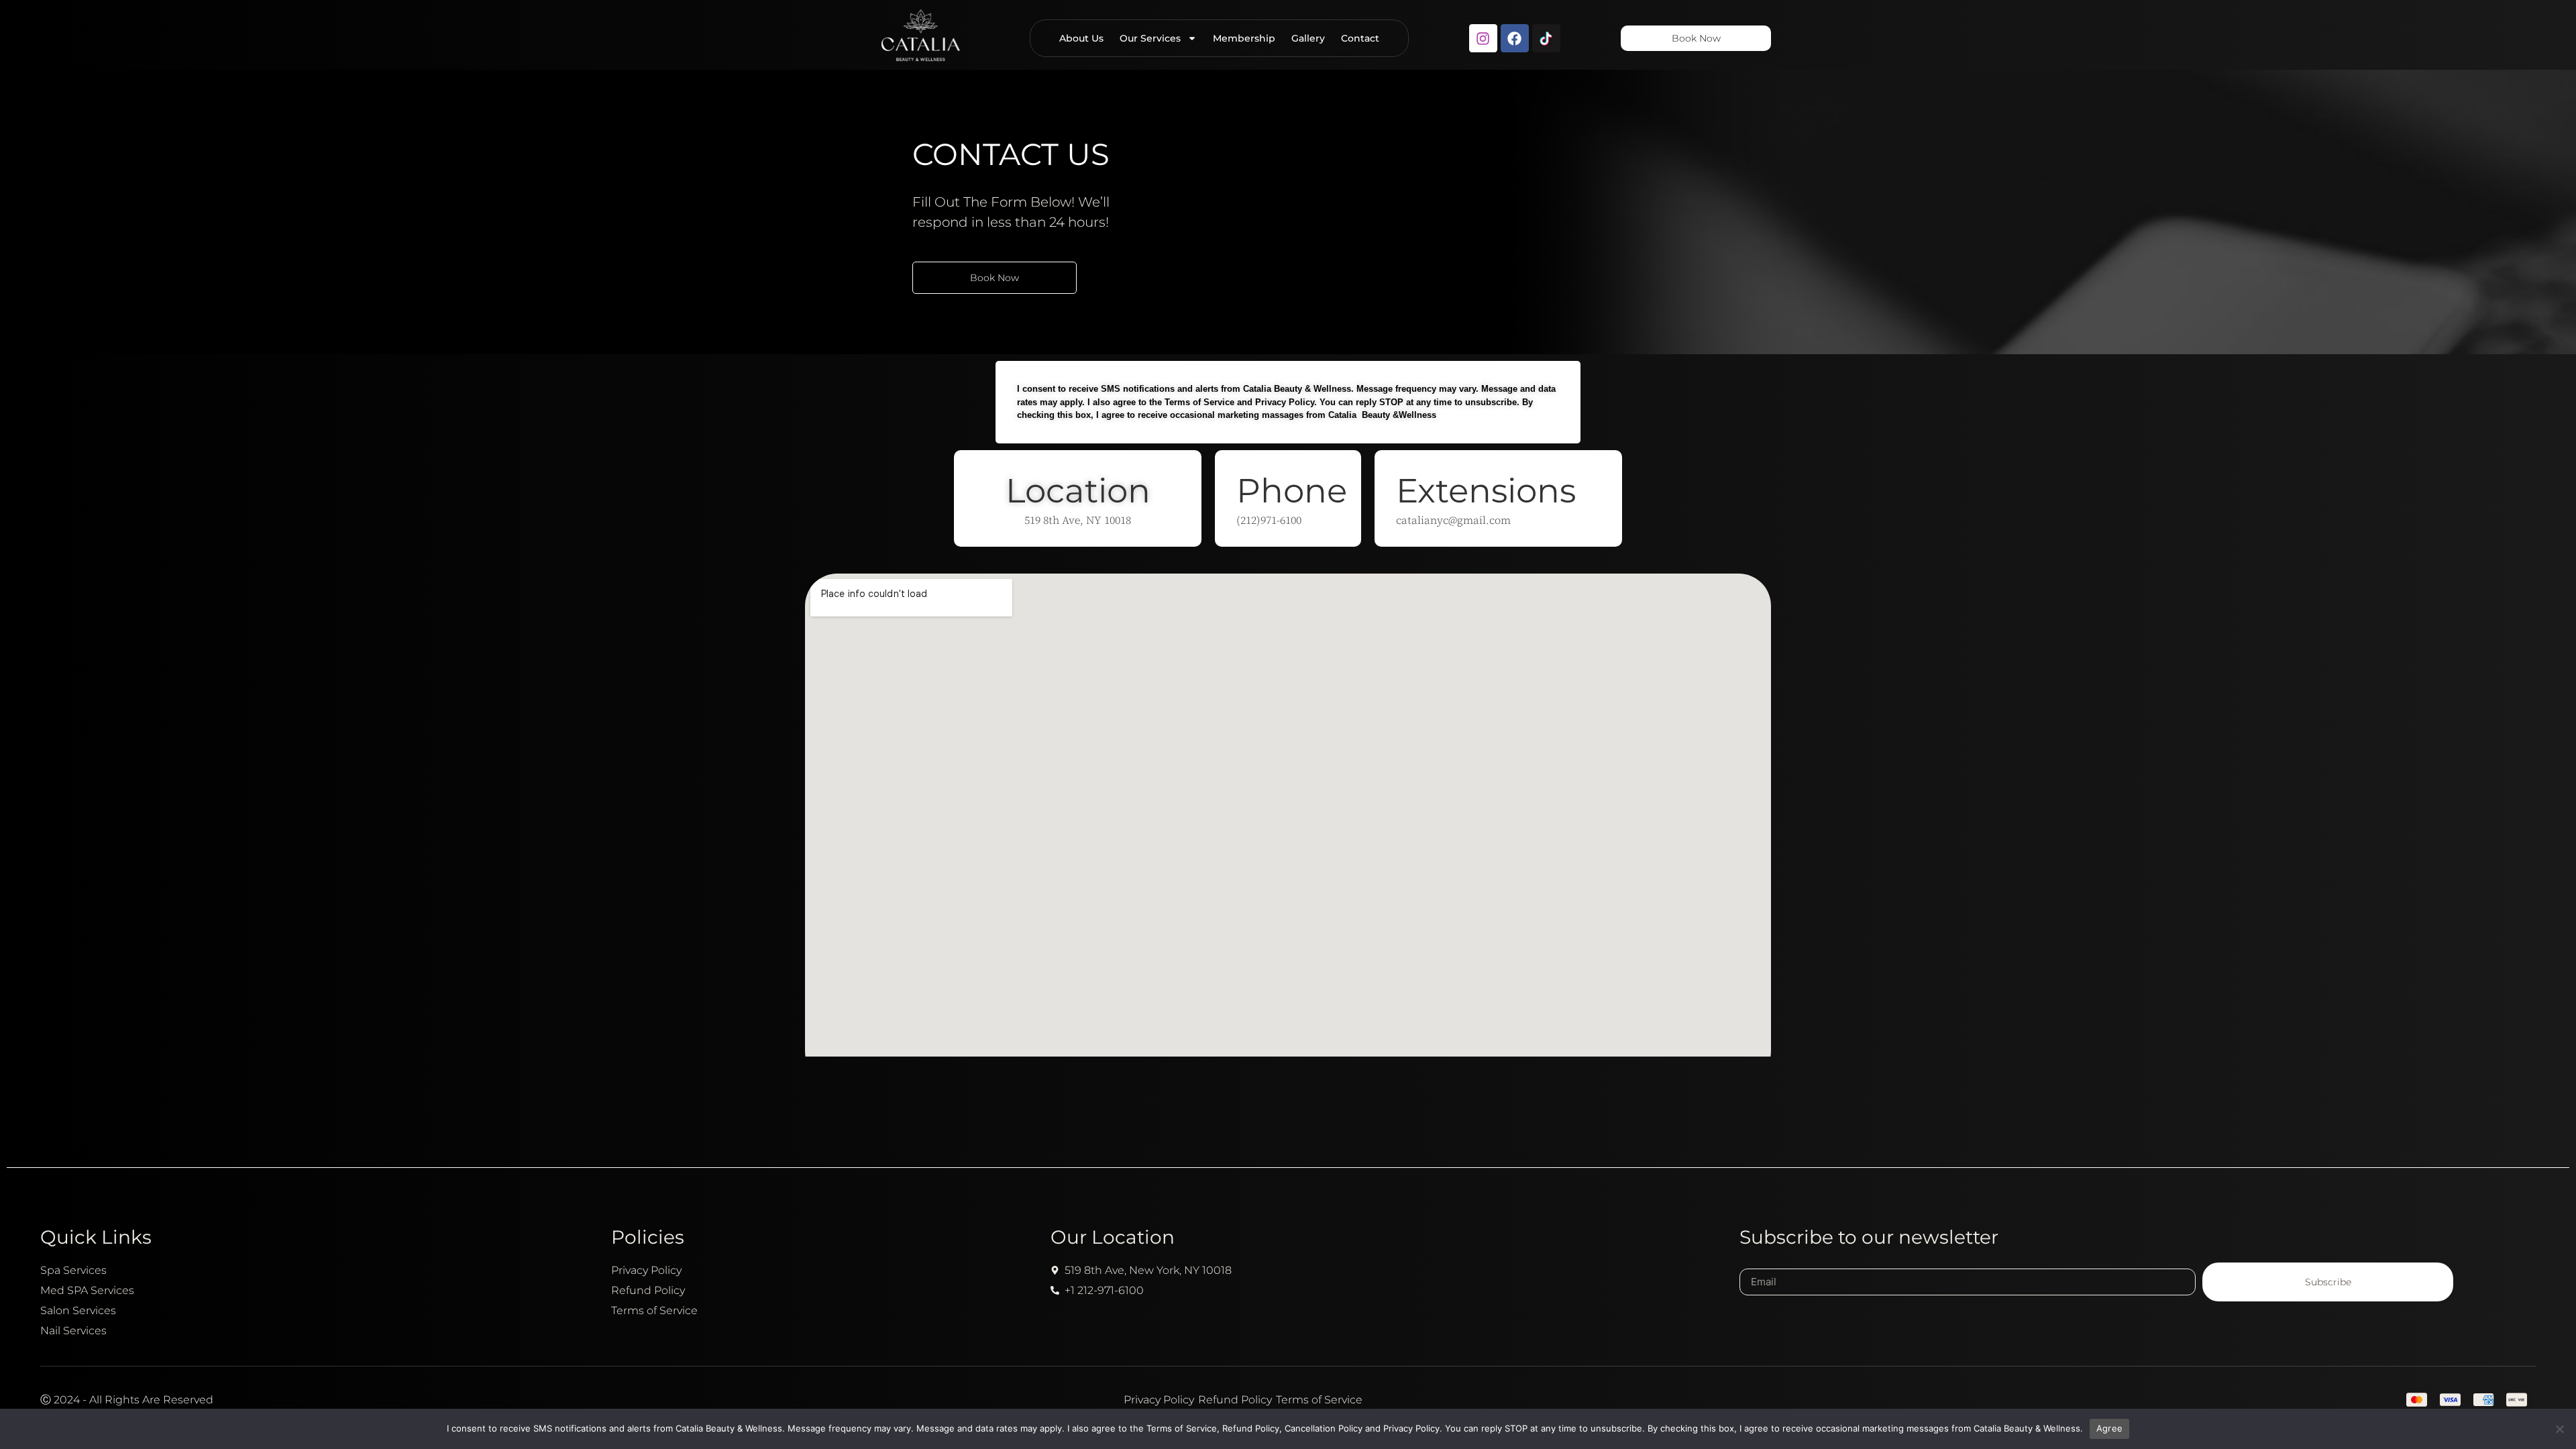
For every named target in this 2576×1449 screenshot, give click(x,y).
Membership (1244, 38)
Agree (2109, 1428)
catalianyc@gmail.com (1453, 520)
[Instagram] (1483, 38)
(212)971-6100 (1269, 520)
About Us (1081, 38)
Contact (1360, 38)
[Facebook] (1515, 38)
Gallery (1308, 38)
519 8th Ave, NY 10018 (1078, 520)
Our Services (1150, 38)
